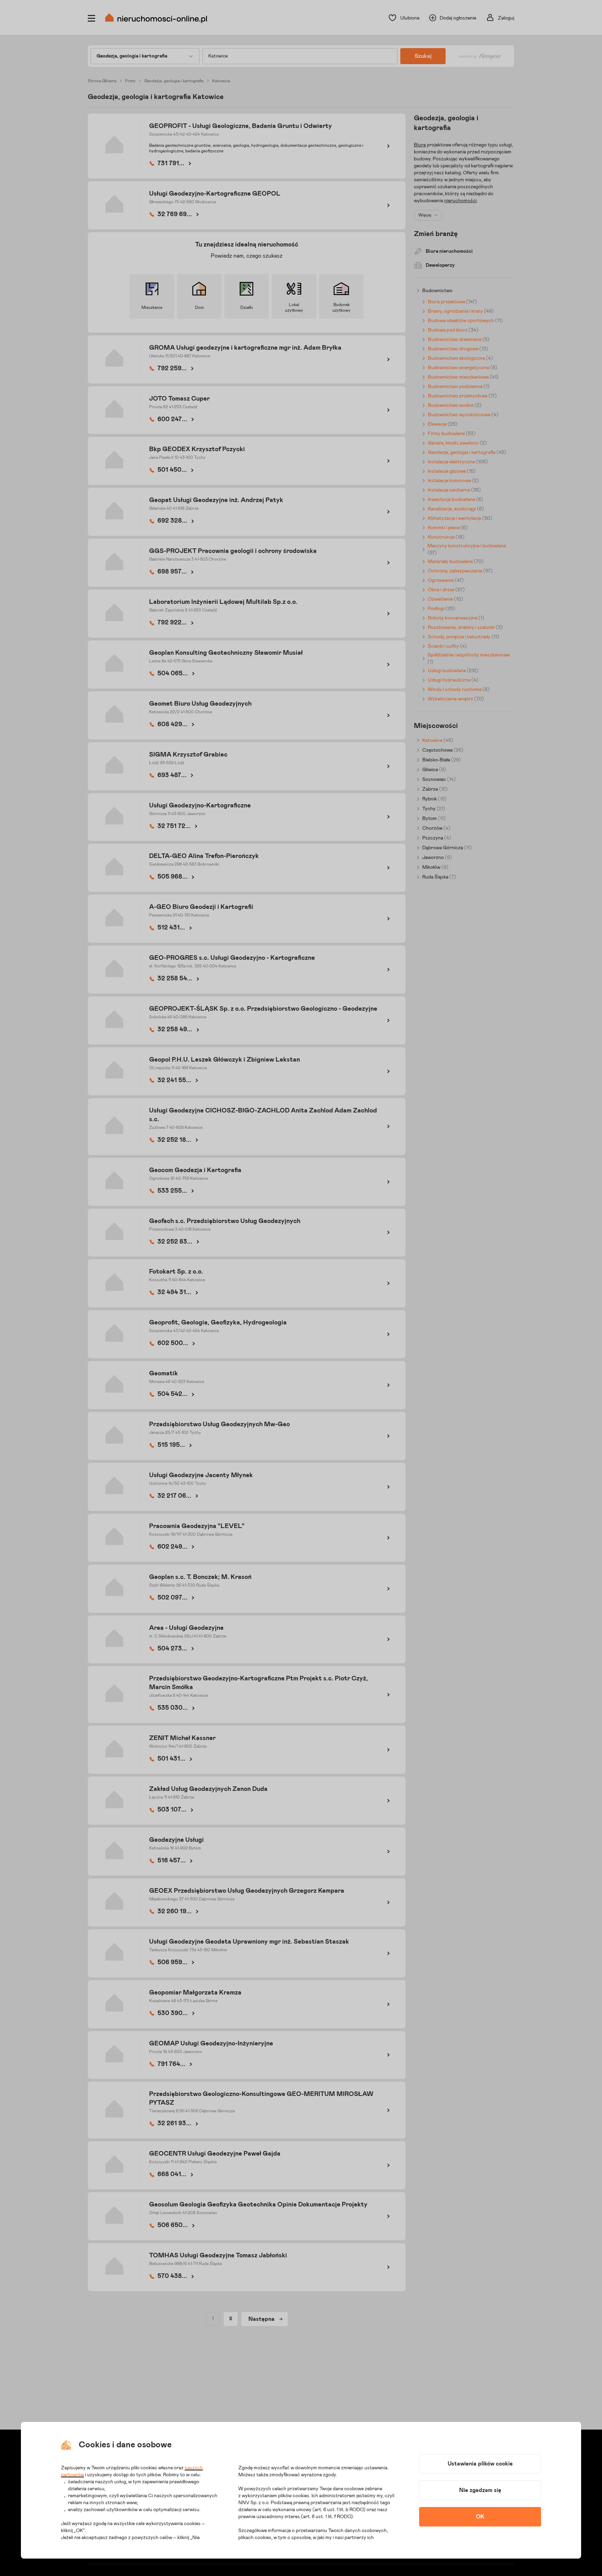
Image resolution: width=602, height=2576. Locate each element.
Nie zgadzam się (480, 2490)
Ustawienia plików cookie (480, 2464)
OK (480, 2517)
